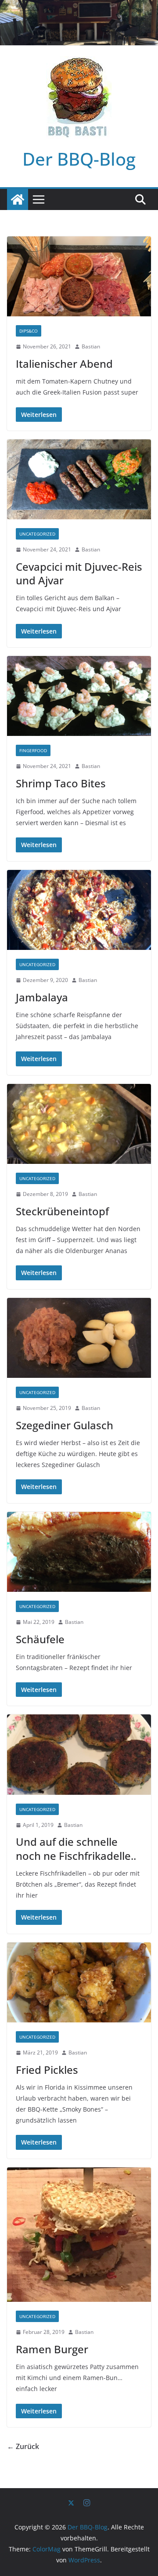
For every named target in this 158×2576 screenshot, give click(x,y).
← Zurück (23, 2446)
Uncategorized (37, 534)
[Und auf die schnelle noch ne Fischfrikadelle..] (79, 1754)
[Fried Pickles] (79, 1982)
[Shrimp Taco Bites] (79, 696)
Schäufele (40, 1639)
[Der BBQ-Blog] (18, 199)
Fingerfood (33, 750)
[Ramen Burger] (79, 2235)
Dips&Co (29, 331)
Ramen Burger (52, 2349)
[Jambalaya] (79, 910)
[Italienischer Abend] (79, 276)
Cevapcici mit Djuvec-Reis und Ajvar (79, 573)
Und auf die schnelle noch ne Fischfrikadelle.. (76, 1848)
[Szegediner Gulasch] (79, 1338)
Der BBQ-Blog (79, 159)
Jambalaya (42, 997)
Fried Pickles (47, 2070)
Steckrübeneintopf (62, 1211)
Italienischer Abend (64, 364)
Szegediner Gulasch (65, 1425)
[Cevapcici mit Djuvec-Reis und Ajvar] (79, 479)
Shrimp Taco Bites (61, 783)
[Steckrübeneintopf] (79, 1124)
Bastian (91, 346)
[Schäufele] (79, 1552)
